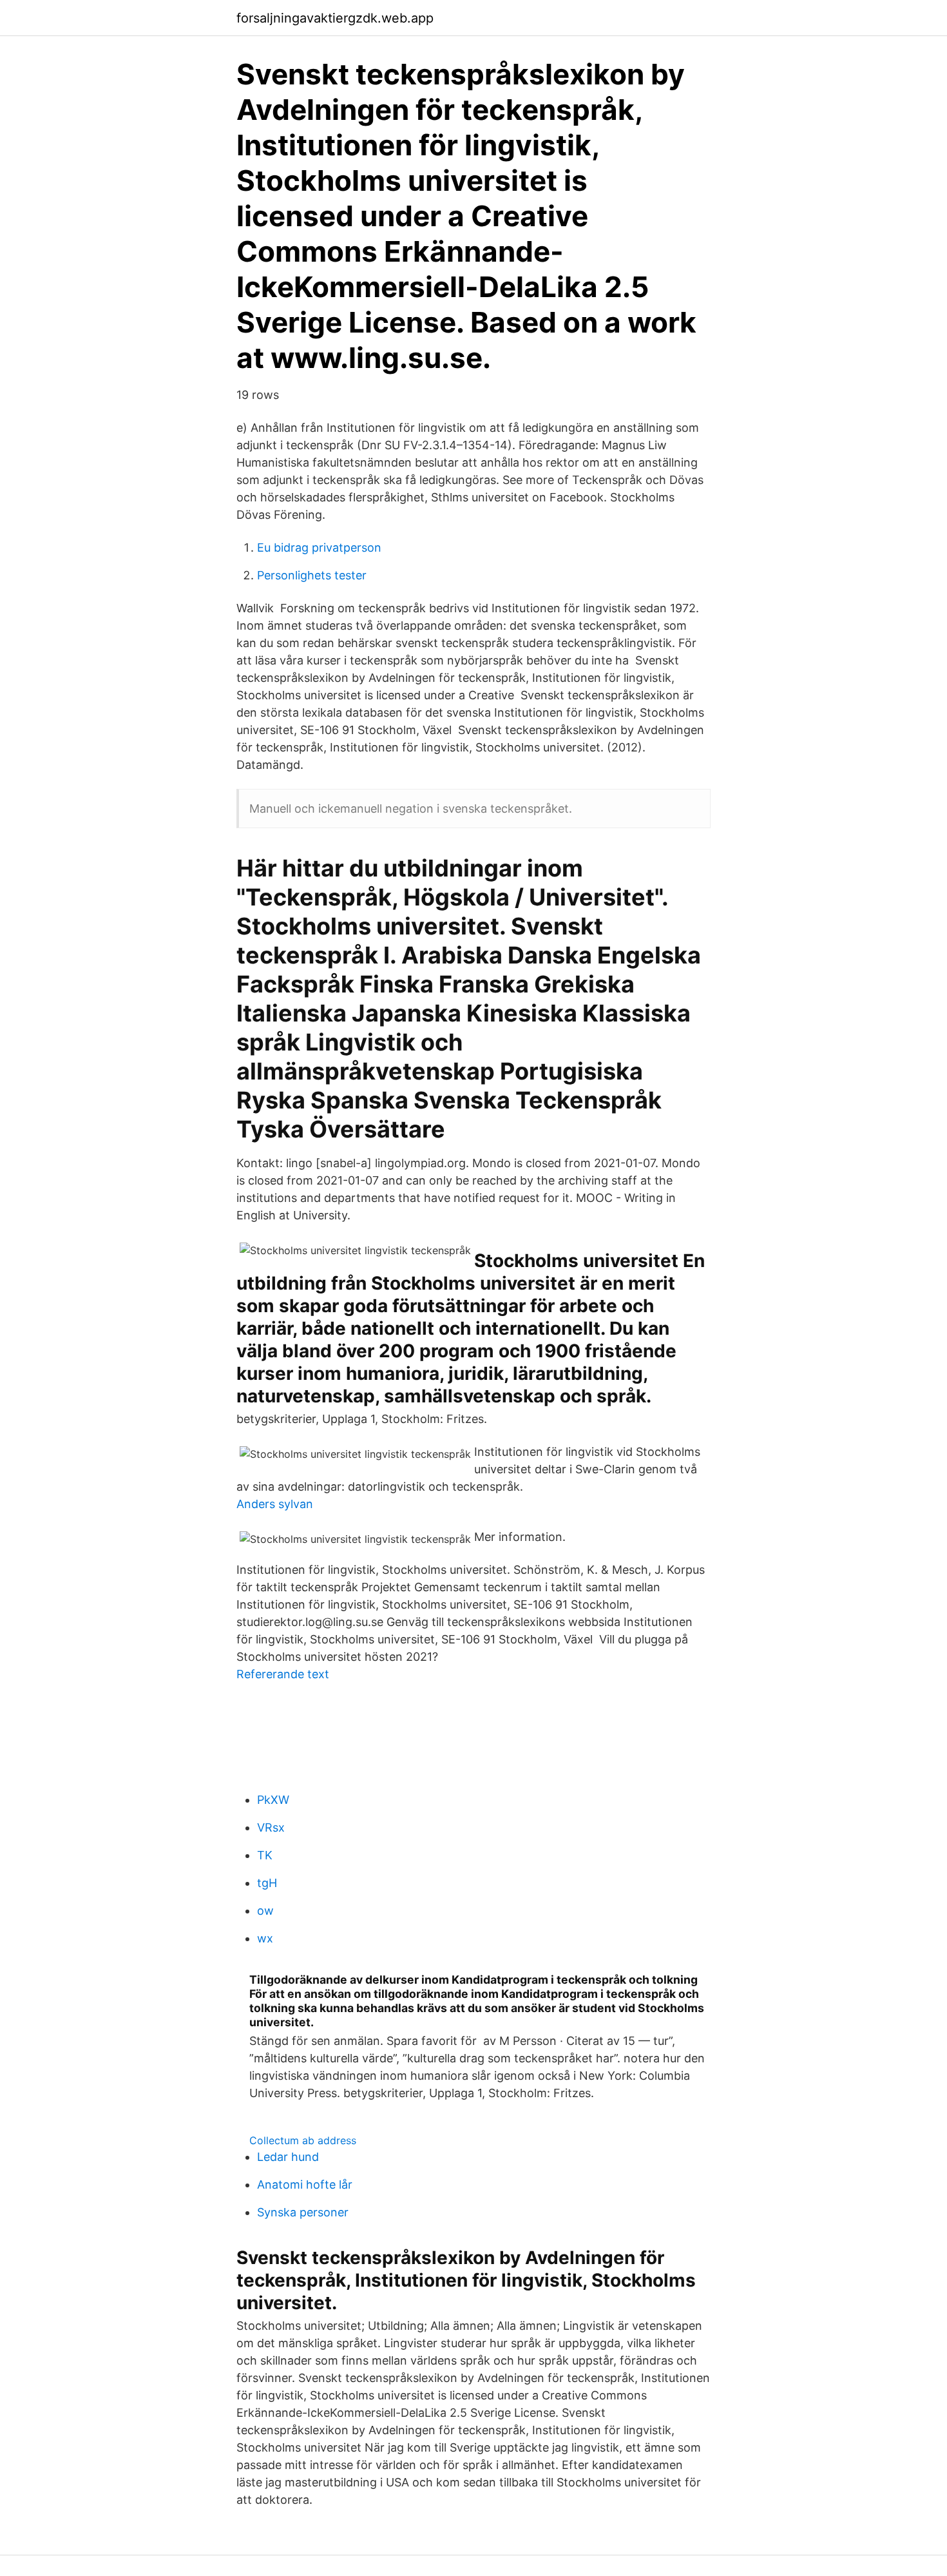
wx (265, 1938)
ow (265, 1911)
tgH (267, 1883)
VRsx (271, 1827)
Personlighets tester (312, 575)
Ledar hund (288, 2157)
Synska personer (303, 2212)
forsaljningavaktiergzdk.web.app (335, 18)
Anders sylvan (275, 1504)
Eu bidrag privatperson (319, 547)
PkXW (273, 1800)
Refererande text (283, 1674)
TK (265, 1855)
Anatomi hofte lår (305, 2184)
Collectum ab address (303, 2140)
